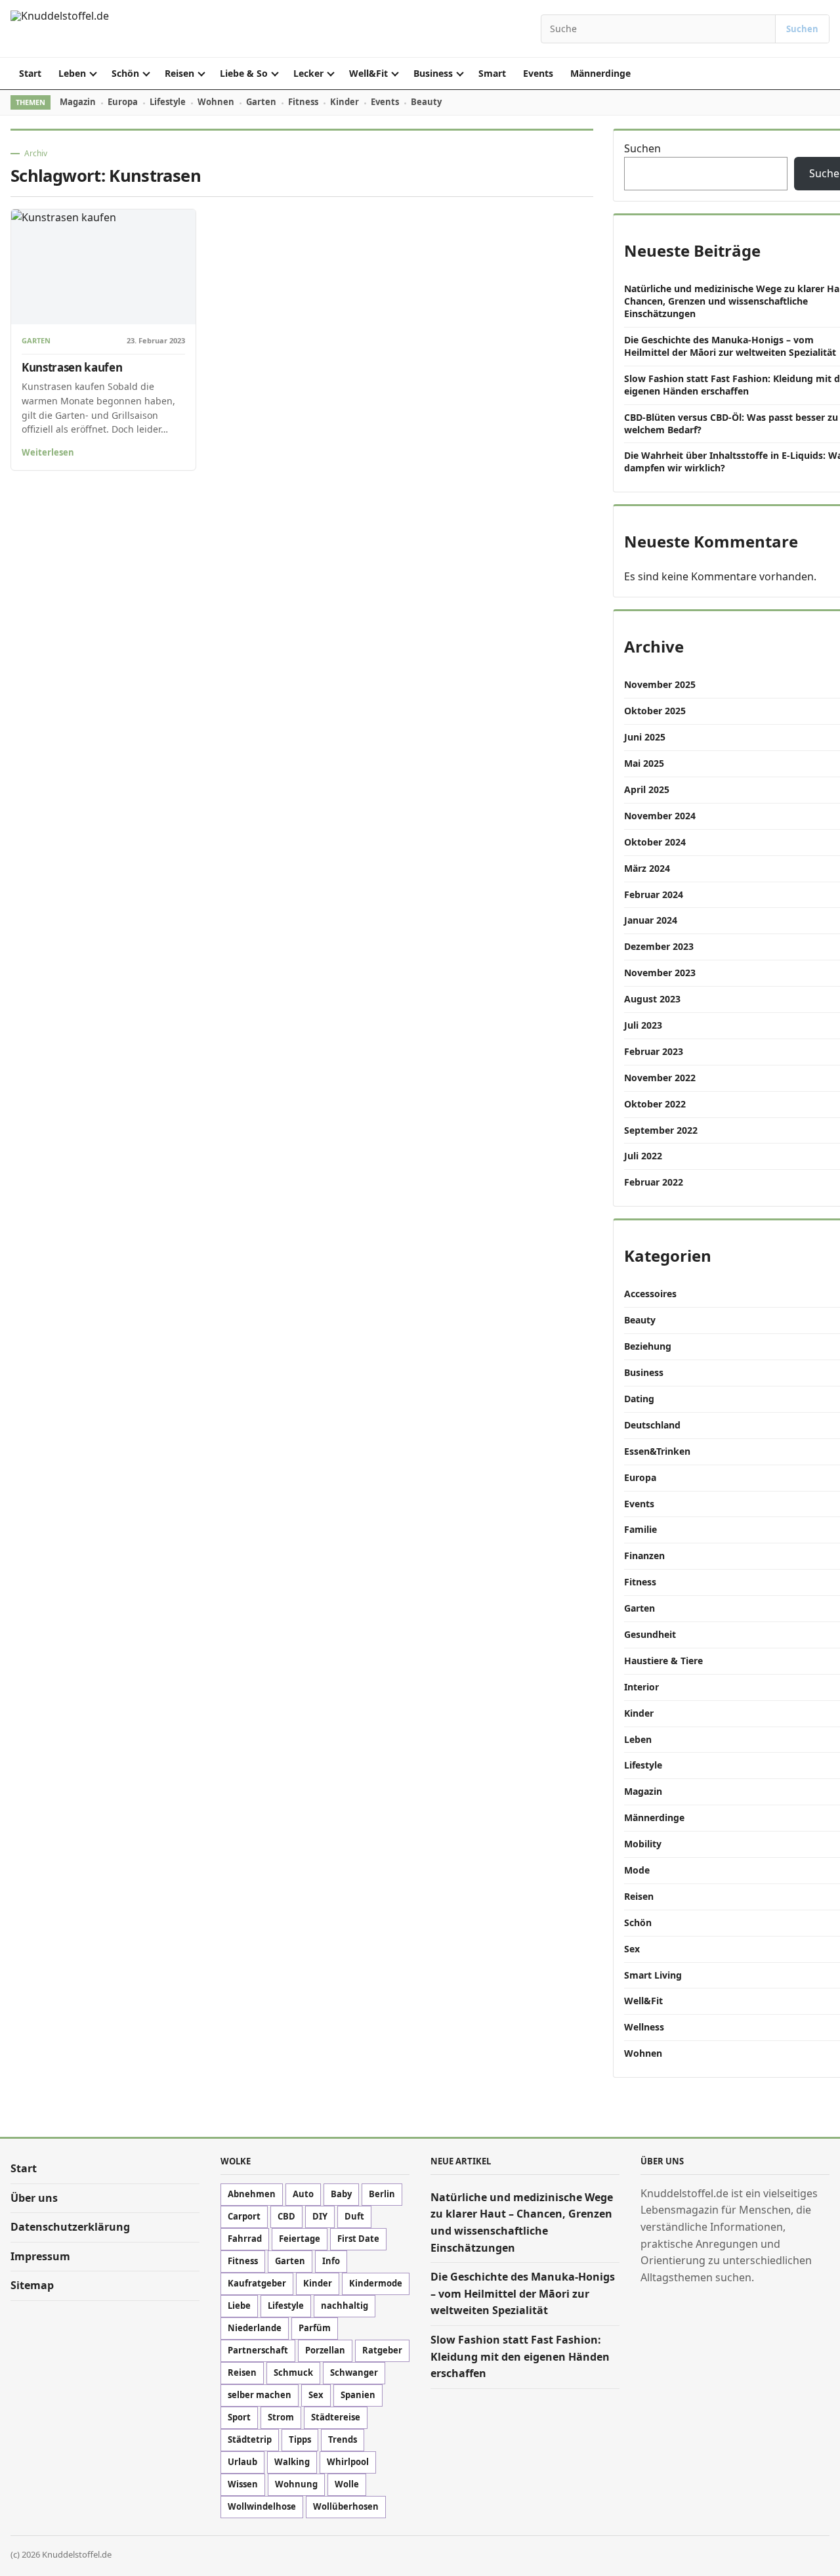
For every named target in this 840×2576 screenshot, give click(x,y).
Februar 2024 (654, 894)
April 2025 (647, 789)
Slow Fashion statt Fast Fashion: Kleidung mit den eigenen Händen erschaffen (520, 2356)
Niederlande (255, 2329)
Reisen (179, 73)
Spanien (358, 2395)
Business (433, 73)
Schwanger (354, 2373)
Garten (261, 102)
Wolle (347, 2485)
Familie (640, 1529)
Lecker (308, 73)
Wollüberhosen (346, 2507)
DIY (320, 2217)
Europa (123, 102)
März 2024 (647, 868)
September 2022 (661, 1130)
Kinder (345, 102)
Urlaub (242, 2462)
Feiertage (300, 2239)
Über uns (34, 2198)
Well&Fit (368, 73)
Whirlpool (348, 2462)
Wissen (243, 2485)
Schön (125, 73)
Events (538, 73)
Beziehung (648, 1346)
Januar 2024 (651, 920)
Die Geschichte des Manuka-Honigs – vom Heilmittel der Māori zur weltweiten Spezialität (730, 346)
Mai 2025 (644, 763)
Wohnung (296, 2485)
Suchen (802, 29)
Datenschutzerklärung (70, 2227)
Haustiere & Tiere (663, 1661)
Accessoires (650, 1294)
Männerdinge (600, 73)
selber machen (260, 2395)
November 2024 (660, 816)
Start (30, 73)
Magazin (78, 102)
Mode (637, 1870)
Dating (639, 1399)
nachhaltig (345, 2306)
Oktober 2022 (655, 1104)
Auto (303, 2195)
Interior (641, 1687)
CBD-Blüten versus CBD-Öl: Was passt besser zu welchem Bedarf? (731, 423)
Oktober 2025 (655, 711)
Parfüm (315, 2329)
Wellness (644, 2027)
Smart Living (653, 1975)
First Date (358, 2239)
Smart (492, 73)
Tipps (300, 2440)
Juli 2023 (643, 1025)
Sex (632, 1949)
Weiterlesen (48, 452)
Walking (292, 2462)
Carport (244, 2217)
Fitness (303, 102)
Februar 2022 (654, 1182)
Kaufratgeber (257, 2284)
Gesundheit (650, 1634)
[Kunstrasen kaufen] (103, 267)
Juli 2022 (643, 1156)
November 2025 (660, 684)
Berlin (382, 2195)
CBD (286, 2217)
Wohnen (216, 102)
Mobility (643, 1844)
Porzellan (325, 2351)
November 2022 (660, 1078)
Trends (343, 2440)
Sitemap (32, 2285)
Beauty (426, 102)
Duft (354, 2217)
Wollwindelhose (262, 2507)
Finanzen (644, 1556)
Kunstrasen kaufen (72, 367)
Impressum (40, 2256)
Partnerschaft (258, 2351)
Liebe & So (244, 73)
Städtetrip (250, 2440)
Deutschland (652, 1425)
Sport (239, 2418)
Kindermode (376, 2284)
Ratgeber (382, 2351)
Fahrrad (245, 2239)
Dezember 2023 (659, 946)
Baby (341, 2195)
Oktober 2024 (655, 842)
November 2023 (660, 973)
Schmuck (293, 2373)
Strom (281, 2418)
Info (331, 2262)
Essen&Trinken (657, 1451)
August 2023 (652, 999)
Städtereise (336, 2418)
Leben (72, 73)
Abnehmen (252, 2195)
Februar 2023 (654, 1051)
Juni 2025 (645, 737)
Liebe (239, 2306)
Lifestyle (168, 102)
